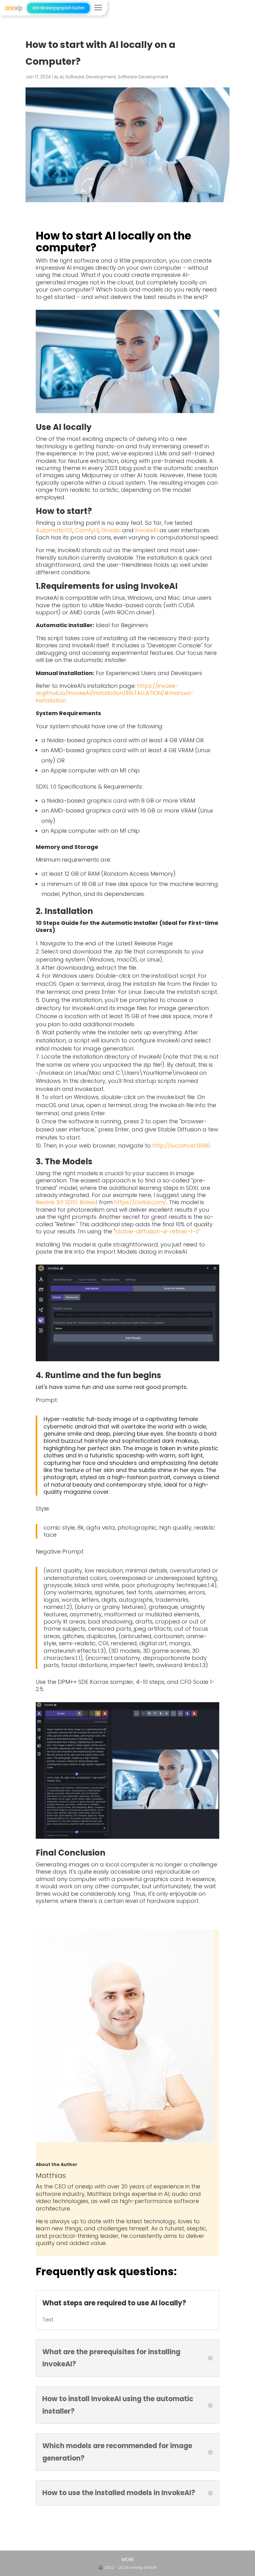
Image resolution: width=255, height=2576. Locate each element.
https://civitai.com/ (140, 1202)
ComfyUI (87, 530)
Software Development (91, 77)
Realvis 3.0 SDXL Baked (67, 1202)
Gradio (111, 530)
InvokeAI (147, 530)
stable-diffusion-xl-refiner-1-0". (158, 1231)
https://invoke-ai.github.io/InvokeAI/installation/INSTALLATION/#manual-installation (115, 693)
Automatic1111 (54, 530)
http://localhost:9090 (181, 1146)
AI (56, 77)
